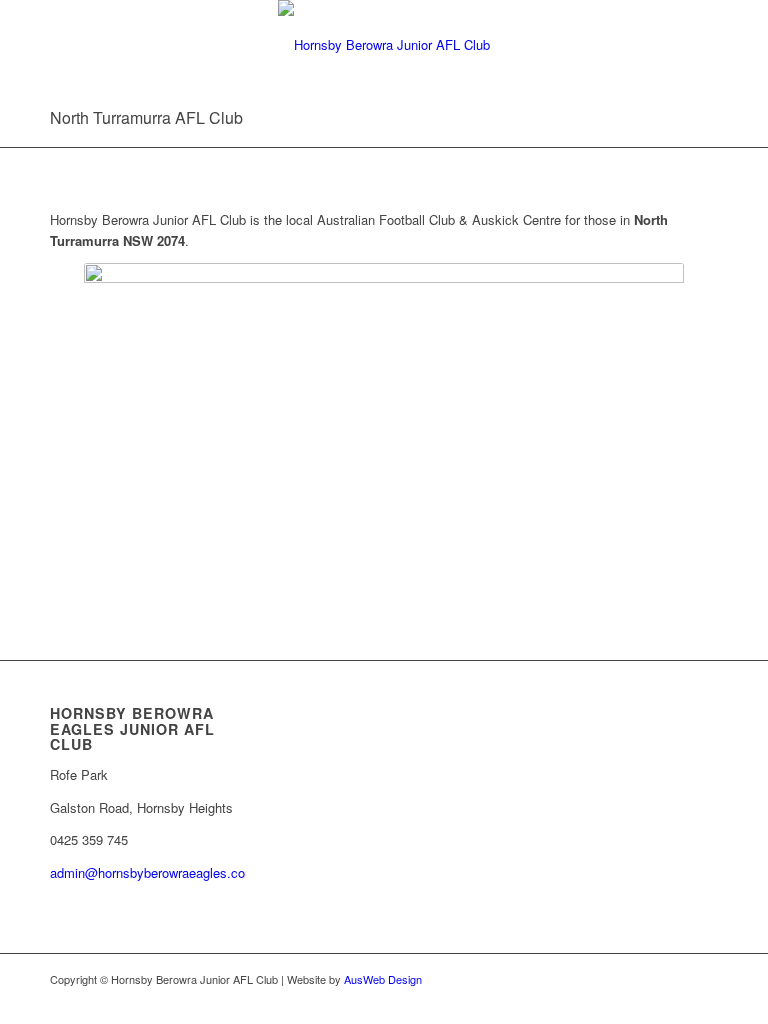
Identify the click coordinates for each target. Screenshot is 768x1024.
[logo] (384, 45)
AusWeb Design (383, 979)
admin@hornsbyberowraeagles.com (153, 872)
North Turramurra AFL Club (146, 117)
